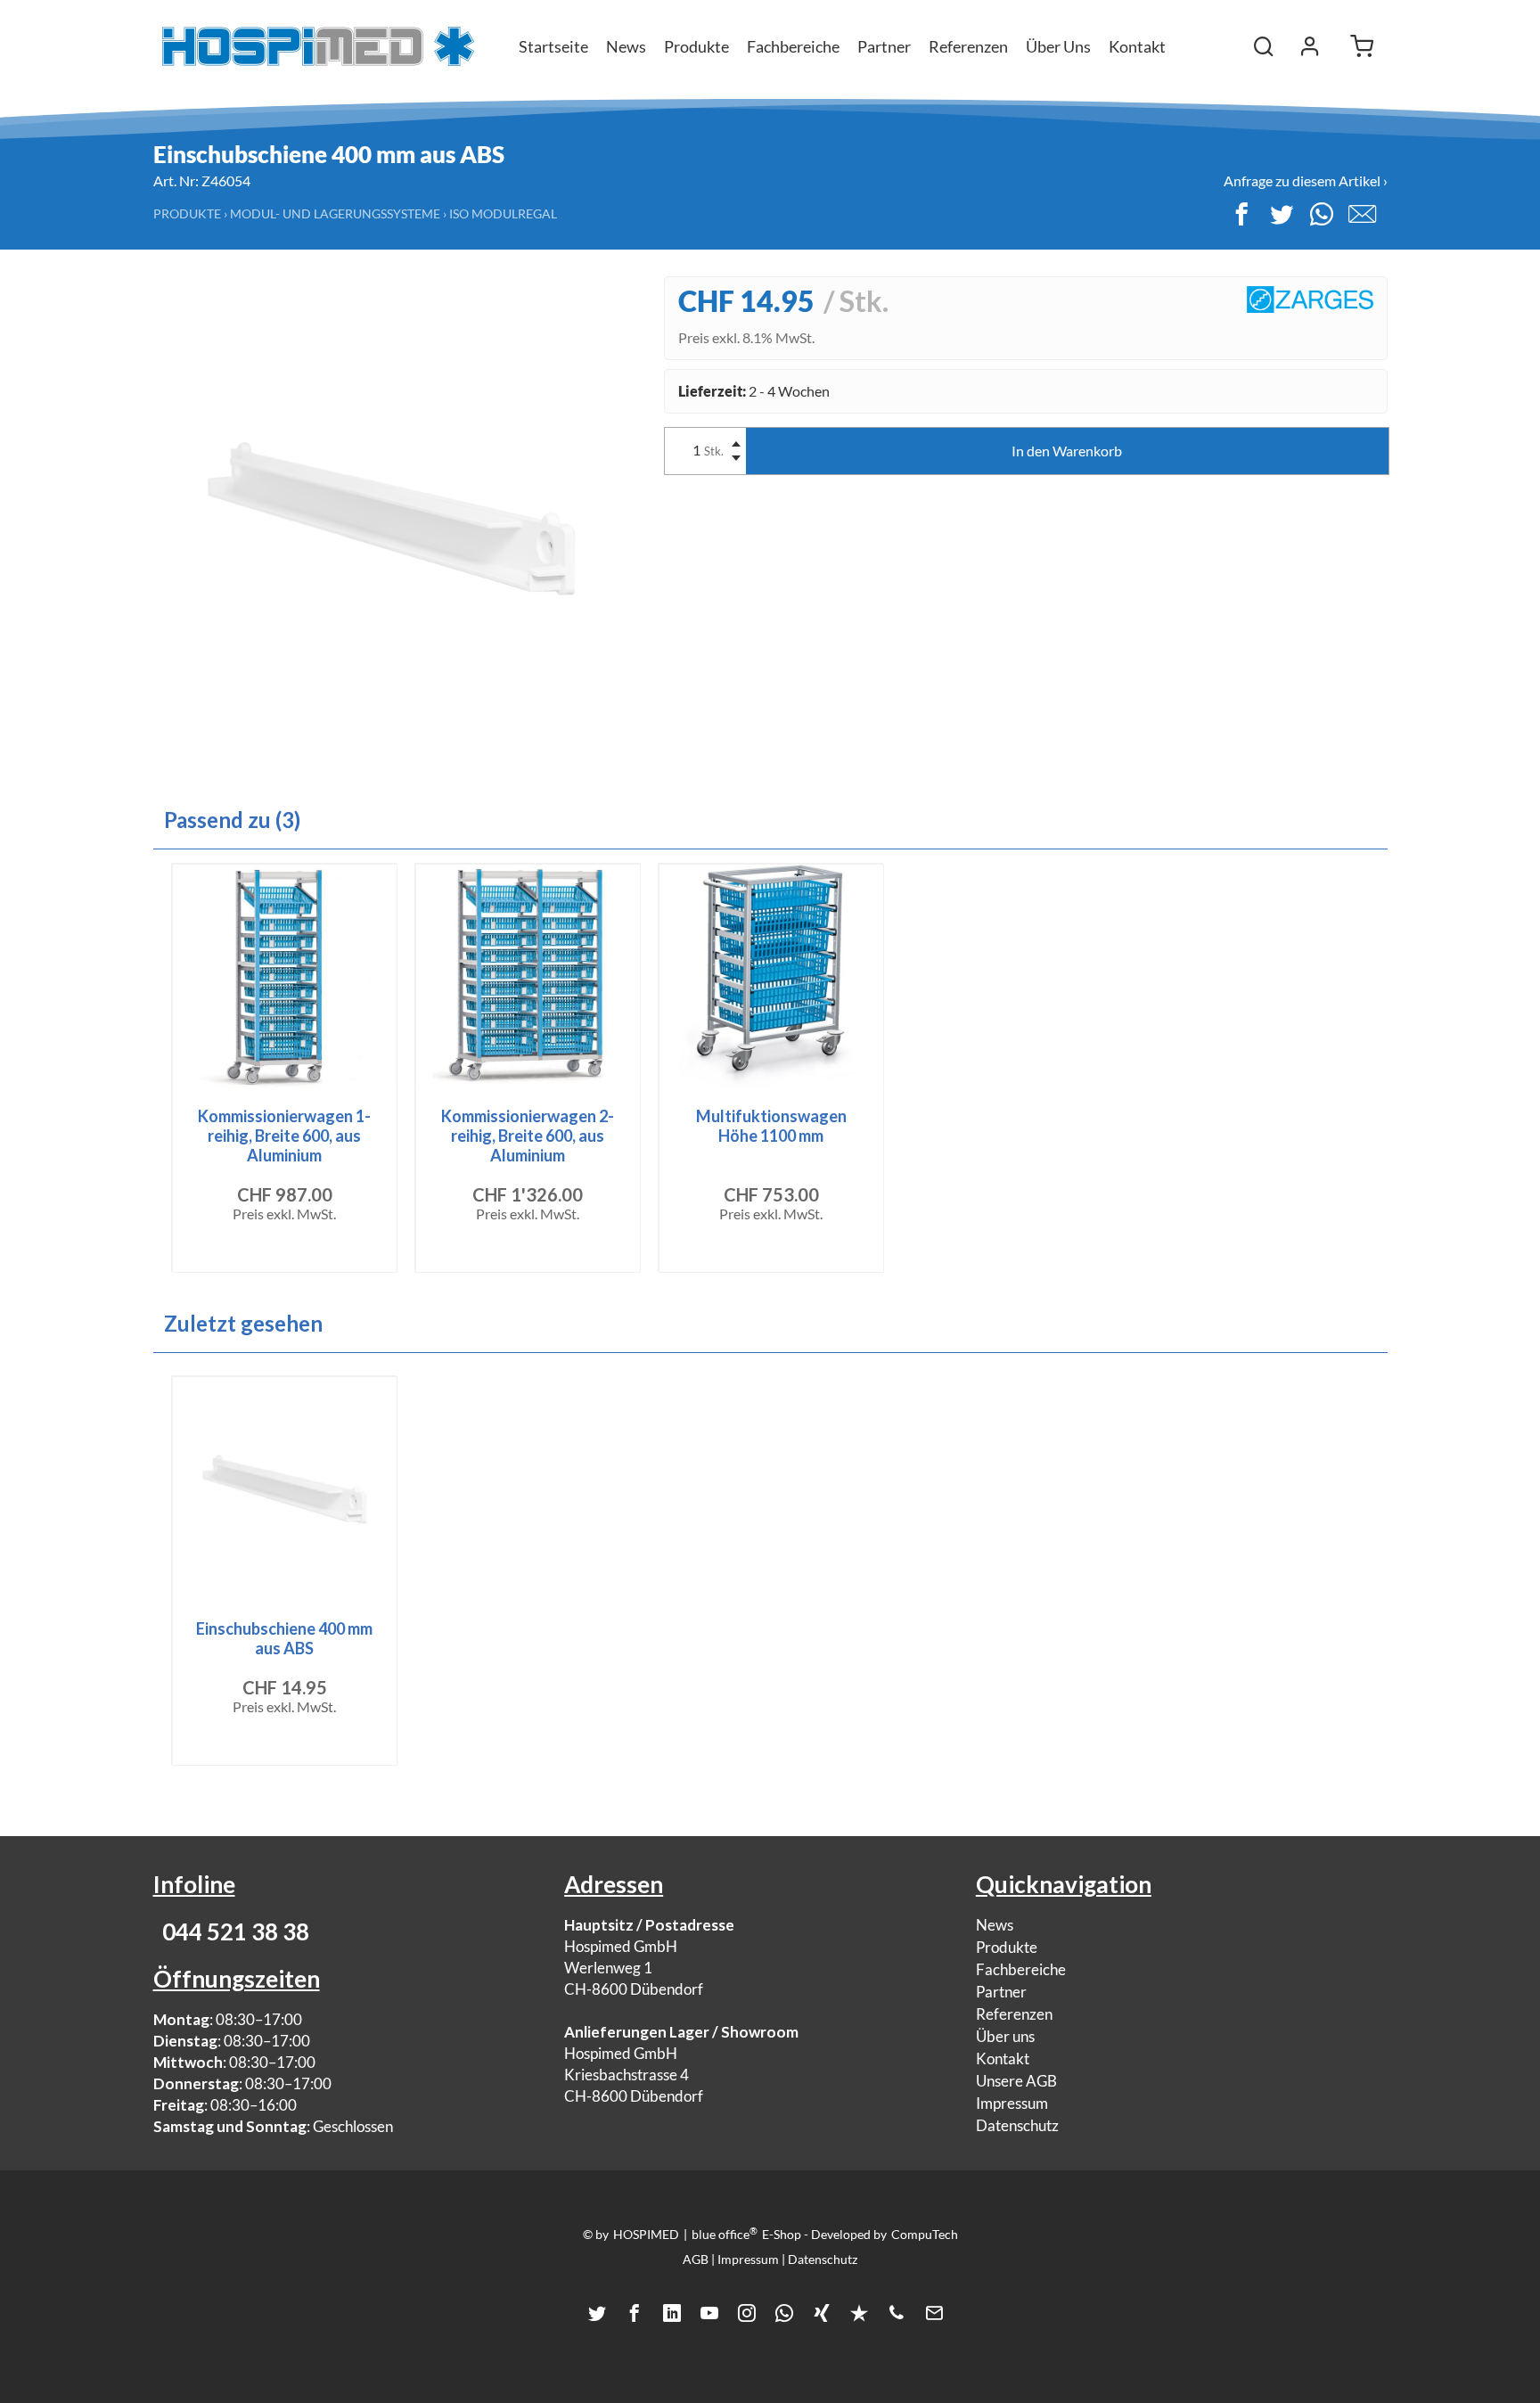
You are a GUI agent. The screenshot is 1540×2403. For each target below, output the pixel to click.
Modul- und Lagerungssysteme (335, 213)
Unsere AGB (1016, 2081)
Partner (1001, 1992)
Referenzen (1014, 2014)
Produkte (187, 213)
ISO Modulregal (503, 213)
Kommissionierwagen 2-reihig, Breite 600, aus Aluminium (528, 1136)
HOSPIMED (646, 2234)
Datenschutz (1017, 2125)
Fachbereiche (1021, 1969)
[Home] (318, 46)
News (995, 1925)
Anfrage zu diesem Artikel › (1306, 180)
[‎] (1310, 46)
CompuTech (925, 2234)
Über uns (1005, 2036)
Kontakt (1137, 46)
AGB (696, 2259)
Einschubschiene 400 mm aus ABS (284, 1638)
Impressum (1012, 2103)
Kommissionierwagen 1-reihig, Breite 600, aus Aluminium (284, 1136)
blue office (725, 2234)
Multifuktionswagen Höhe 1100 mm (771, 1126)
